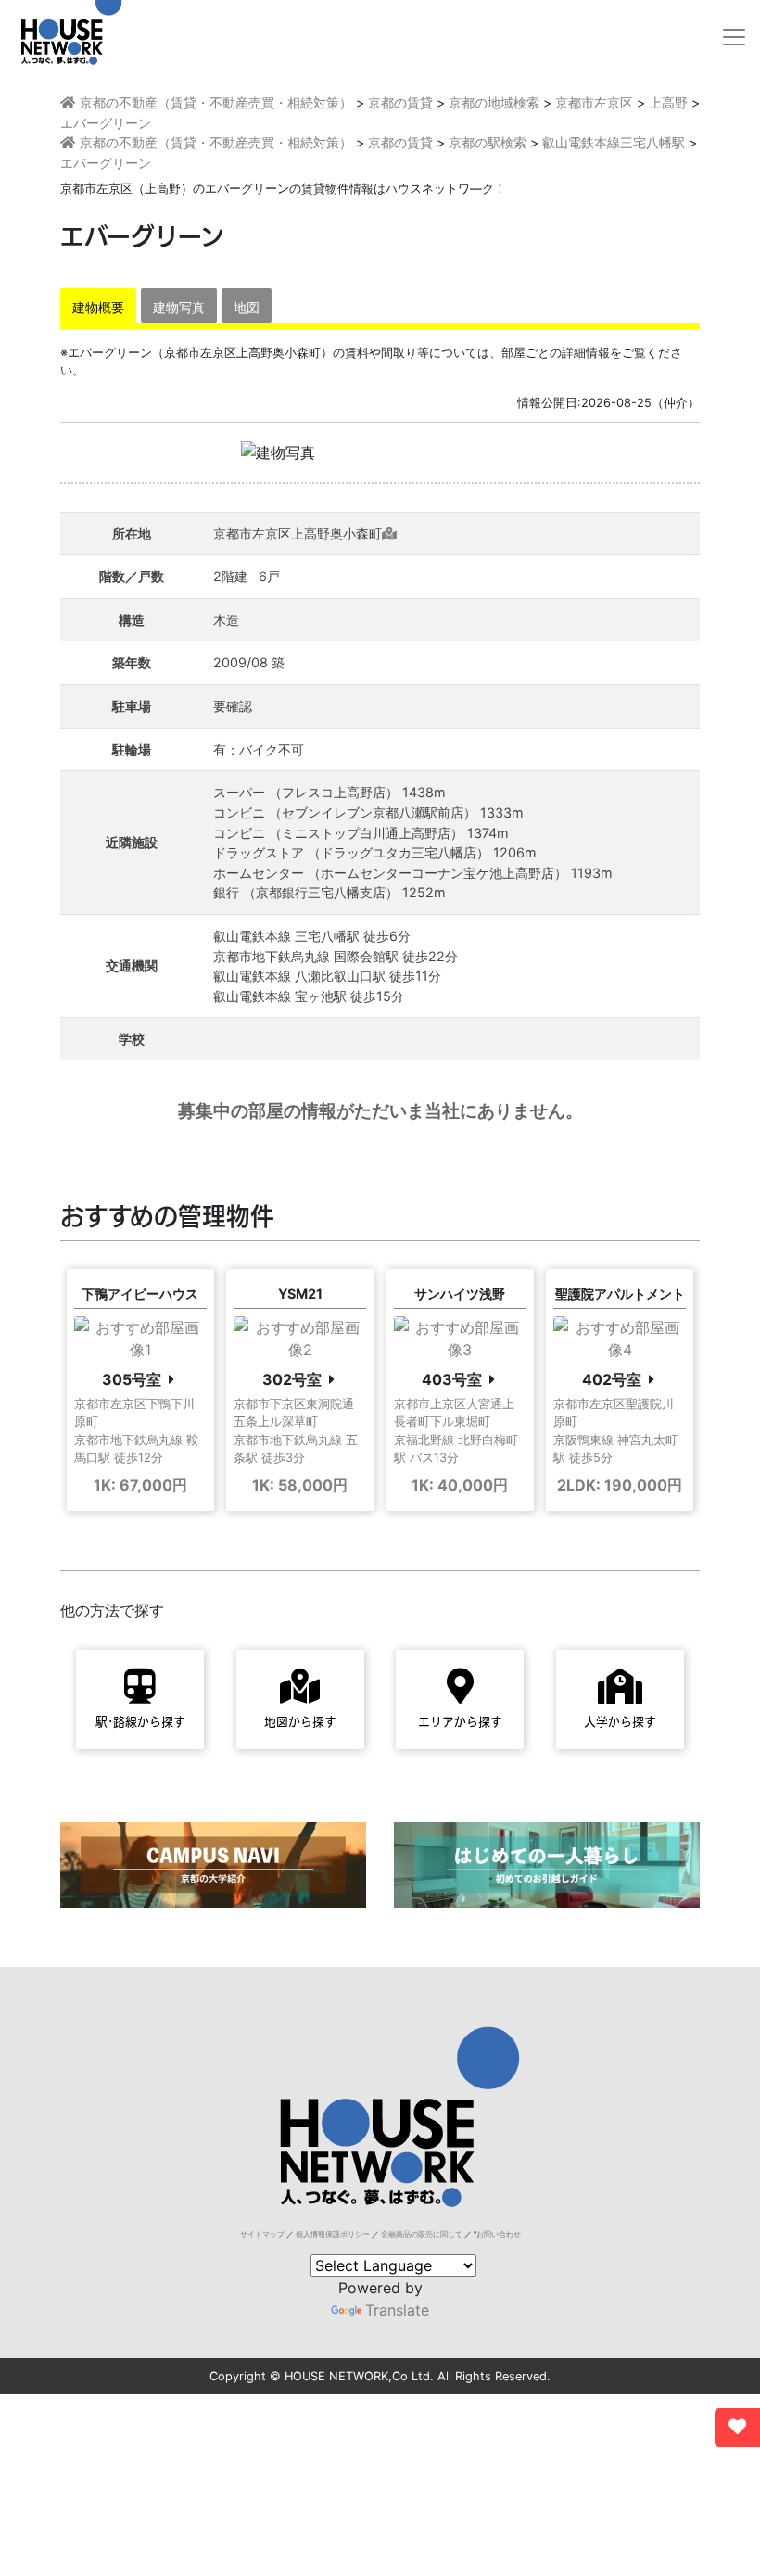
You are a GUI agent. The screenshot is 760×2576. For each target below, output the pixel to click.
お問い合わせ (499, 2234)
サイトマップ (262, 2234)
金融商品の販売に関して (422, 2234)
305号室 (132, 1379)
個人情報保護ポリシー (333, 2234)
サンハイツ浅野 (460, 1294)
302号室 (292, 1379)
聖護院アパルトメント (620, 1294)
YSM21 (300, 1294)
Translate (397, 2310)
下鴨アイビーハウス (140, 1294)
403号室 (452, 1379)
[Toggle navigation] (734, 37)
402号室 (612, 1379)
